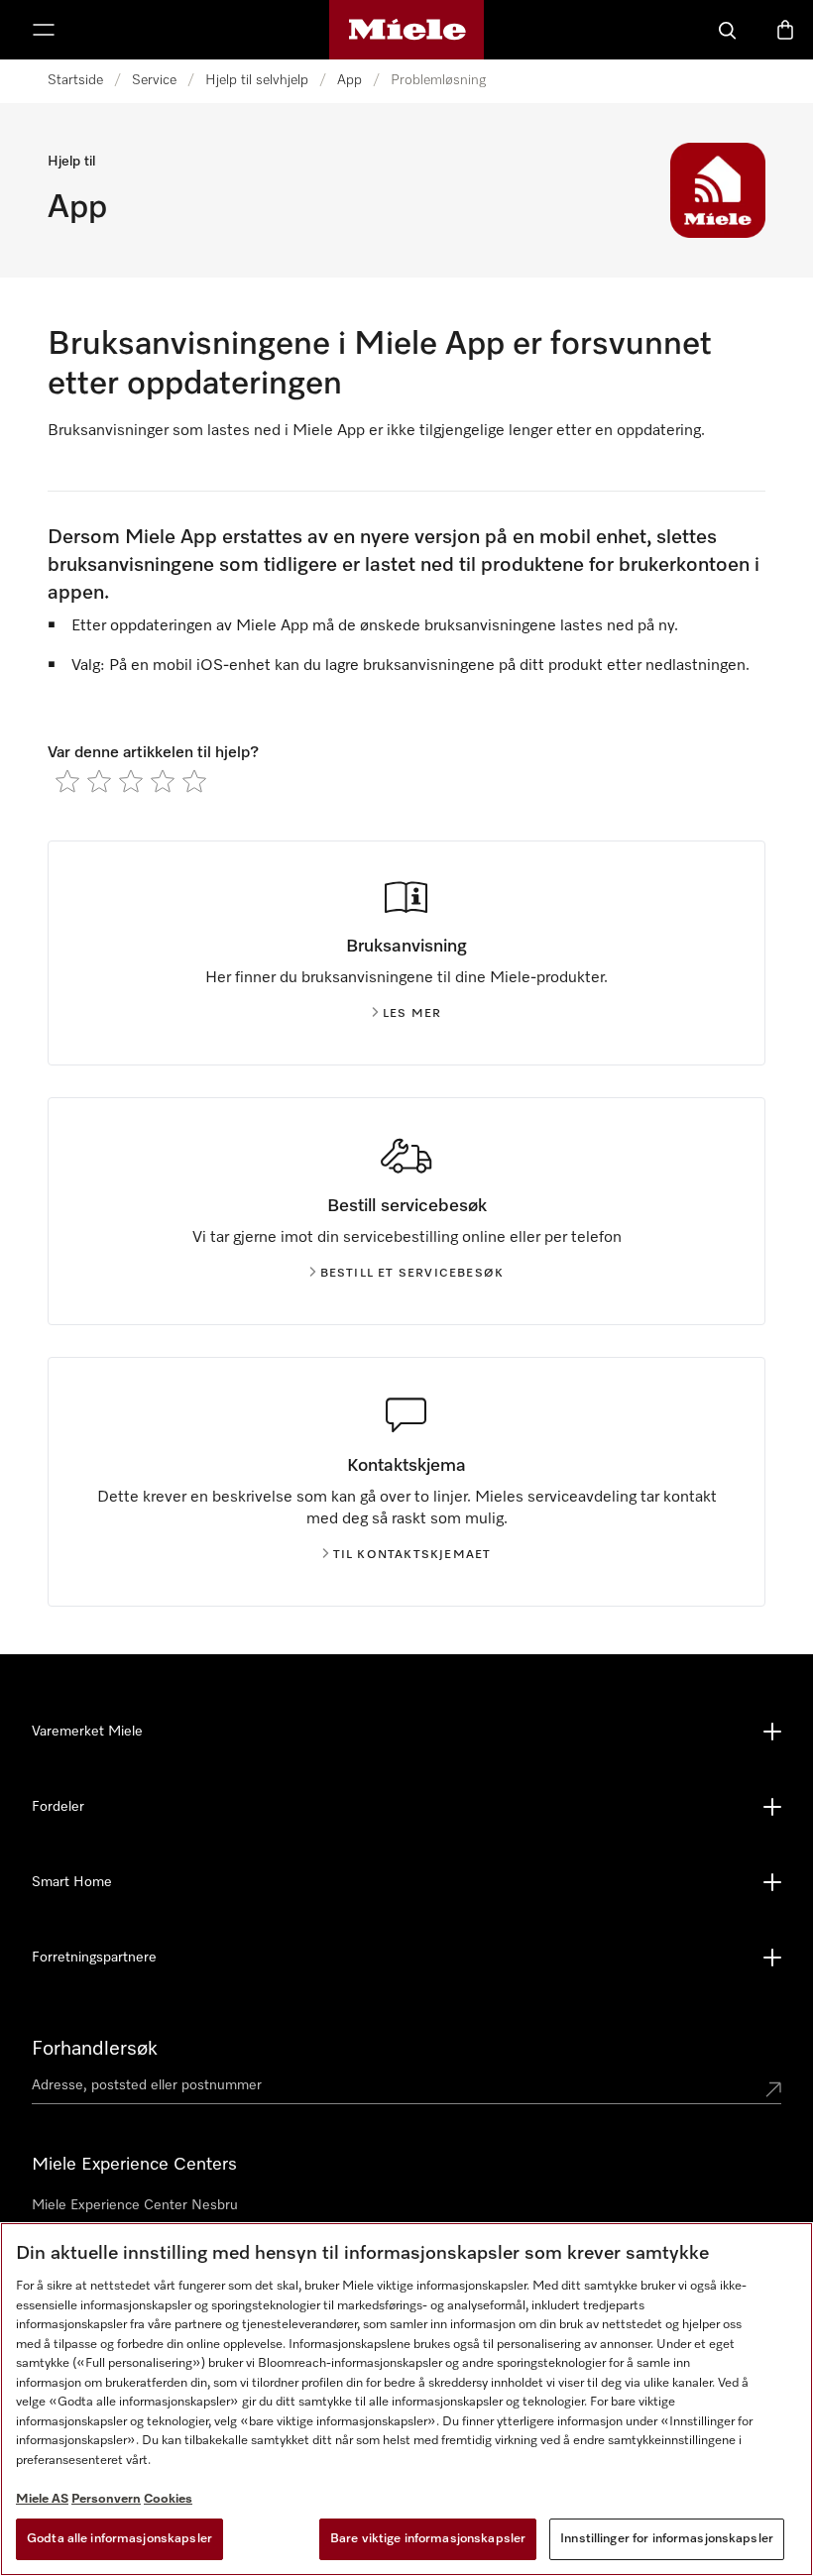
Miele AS (42, 2499)
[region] (406, 2399)
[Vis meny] (44, 30)
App (349, 80)
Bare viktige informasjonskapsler (428, 2539)
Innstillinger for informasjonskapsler (667, 2539)
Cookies (168, 2499)
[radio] (67, 781)
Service (154, 80)
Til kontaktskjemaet (412, 1555)
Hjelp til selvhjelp (257, 80)
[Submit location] (773, 2089)
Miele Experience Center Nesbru (135, 2205)
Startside (75, 80)
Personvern (106, 2499)
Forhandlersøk (95, 2049)
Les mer (412, 1014)
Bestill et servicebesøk (412, 1274)
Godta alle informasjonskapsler (119, 2539)
